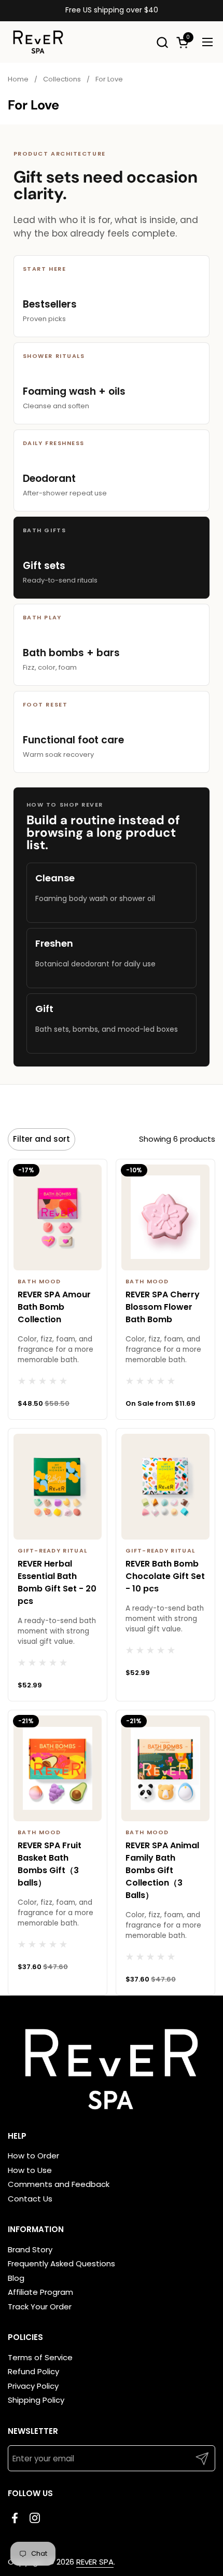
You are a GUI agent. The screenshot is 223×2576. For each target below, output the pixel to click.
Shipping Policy (36, 2400)
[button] (162, 42)
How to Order (33, 2156)
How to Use (30, 2170)
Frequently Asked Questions (61, 2263)
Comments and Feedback (59, 2184)
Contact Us (30, 2199)
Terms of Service (40, 2357)
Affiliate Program (40, 2292)
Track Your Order (40, 2307)
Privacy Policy (33, 2386)
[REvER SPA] (38, 42)
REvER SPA (95, 2562)
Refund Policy (33, 2371)
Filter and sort (41, 1139)
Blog (16, 2278)
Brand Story (30, 2249)
